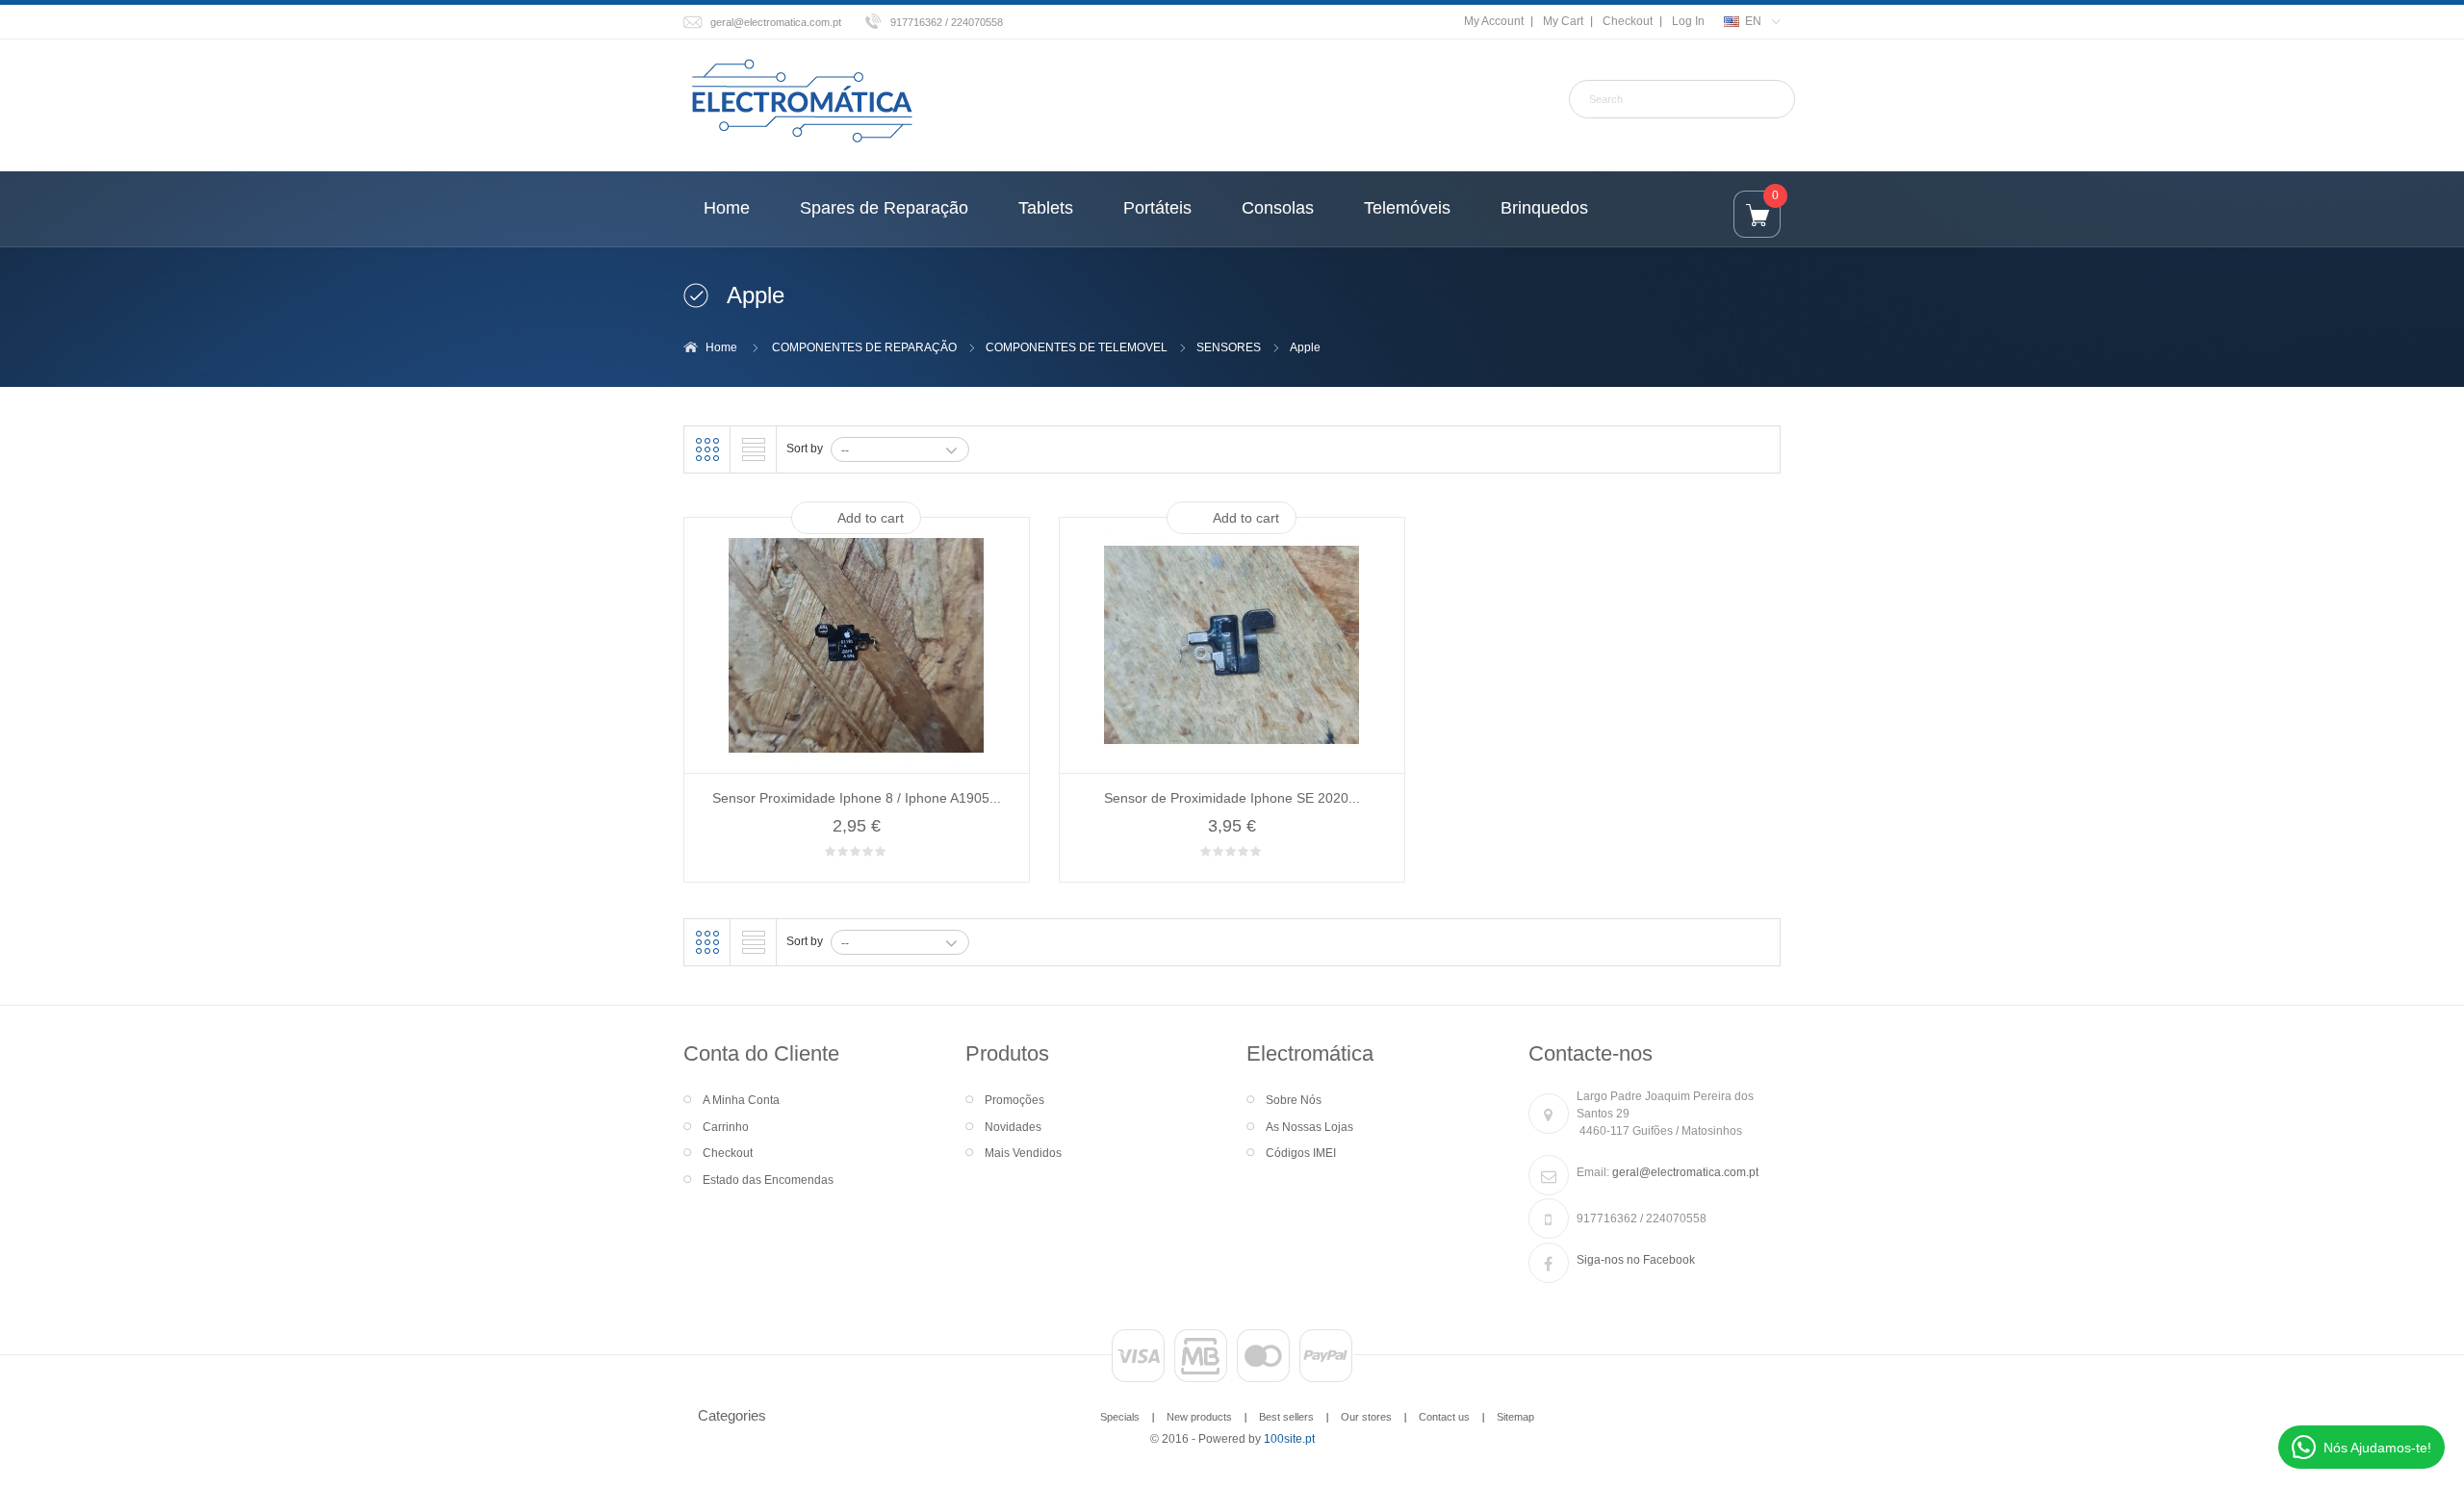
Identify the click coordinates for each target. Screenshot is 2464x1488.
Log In (1688, 21)
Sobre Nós (1294, 1100)
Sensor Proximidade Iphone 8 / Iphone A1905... (857, 798)
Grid (707, 449)
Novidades (1013, 1127)
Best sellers (1286, 1417)
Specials (1120, 1417)
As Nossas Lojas (1309, 1127)
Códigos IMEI (1301, 1153)
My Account (1494, 21)
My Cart (1563, 21)
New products (1199, 1417)
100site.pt (1289, 1439)
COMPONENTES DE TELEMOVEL (1077, 347)
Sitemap (1515, 1417)
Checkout (1628, 21)
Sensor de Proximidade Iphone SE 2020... (1232, 798)
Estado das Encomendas (768, 1180)
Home (721, 347)
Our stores (1366, 1417)
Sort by (805, 449)
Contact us (1444, 1417)
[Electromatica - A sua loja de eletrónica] (802, 102)
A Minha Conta (741, 1100)
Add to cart (871, 518)
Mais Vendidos (1023, 1153)
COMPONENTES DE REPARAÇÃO (864, 347)
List (754, 449)
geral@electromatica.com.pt (776, 22)
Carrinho (726, 1127)
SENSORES (1229, 347)
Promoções (1014, 1100)
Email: (1593, 1172)
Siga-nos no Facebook (1636, 1260)
